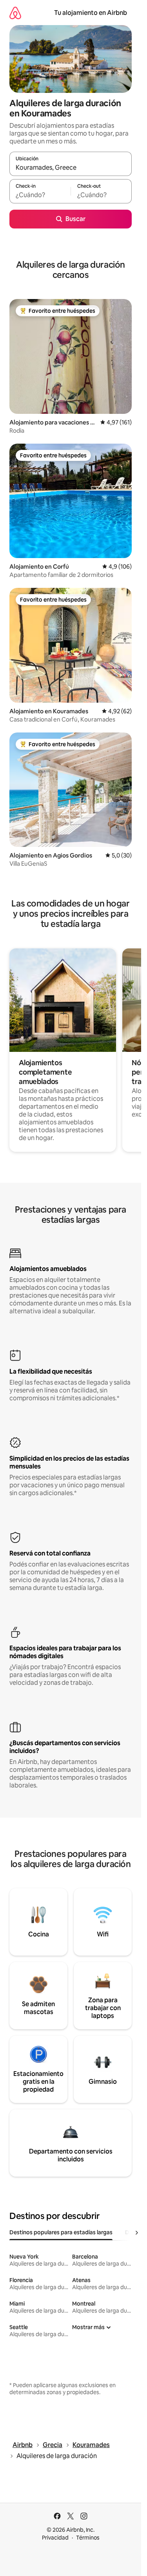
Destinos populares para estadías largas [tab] (61, 2232)
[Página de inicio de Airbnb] (15, 13)
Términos (88, 2538)
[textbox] (40, 195)
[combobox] (71, 167)
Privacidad (55, 2538)
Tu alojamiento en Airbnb (91, 13)
